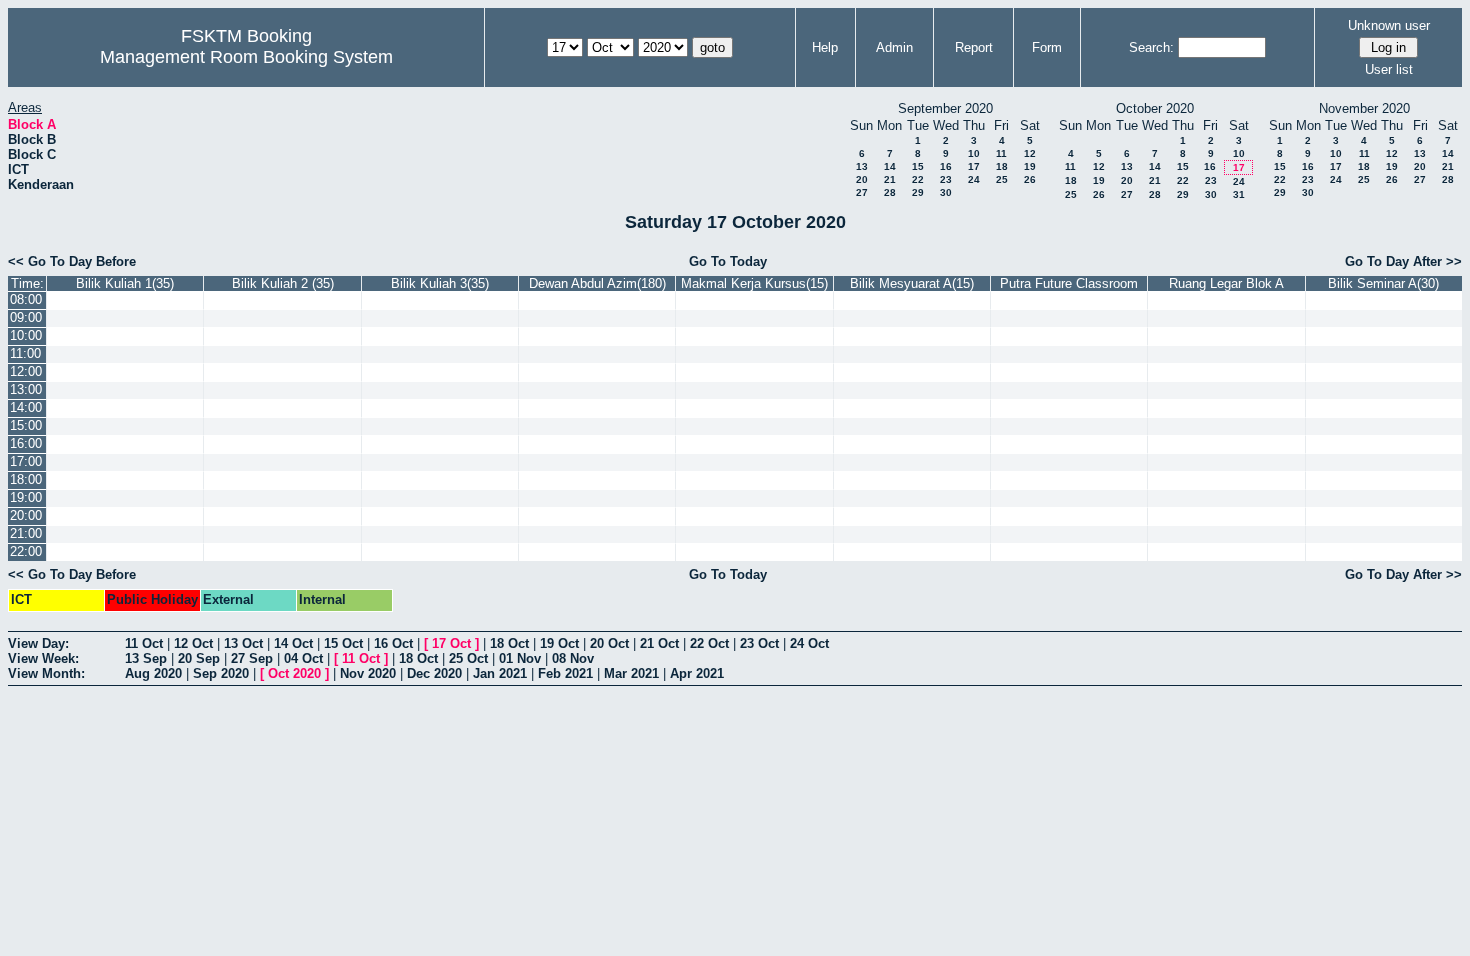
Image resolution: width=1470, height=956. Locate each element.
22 (918, 179)
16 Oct (393, 643)
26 (1030, 179)
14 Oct (293, 643)
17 (974, 166)
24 (974, 179)
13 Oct (243, 643)
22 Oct (709, 643)
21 (890, 179)
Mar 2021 (631, 673)
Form (1047, 47)
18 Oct (509, 643)
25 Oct (468, 658)
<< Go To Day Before (72, 261)
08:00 (26, 299)
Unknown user (1389, 25)
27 (862, 192)
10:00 (26, 335)
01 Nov (520, 658)
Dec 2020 (434, 673)
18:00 (26, 479)
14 (890, 166)
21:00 (26, 533)
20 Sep (199, 658)
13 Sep (146, 658)
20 (862, 179)
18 (1002, 166)
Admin (894, 47)
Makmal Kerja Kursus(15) (754, 283)
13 (862, 166)
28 (890, 192)
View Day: (38, 643)
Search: (1151, 47)
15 (918, 166)
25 (1002, 179)
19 (1030, 166)
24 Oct (809, 643)
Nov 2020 (368, 673)
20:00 (26, 515)
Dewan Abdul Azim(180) (597, 283)
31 (1239, 194)
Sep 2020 (221, 673)
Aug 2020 (153, 673)
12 (1030, 153)
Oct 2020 (294, 673)
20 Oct (609, 643)
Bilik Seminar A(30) (1383, 283)
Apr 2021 (697, 673)
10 (974, 153)
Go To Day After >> (1403, 261)
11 (1001, 153)
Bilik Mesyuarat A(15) (912, 283)
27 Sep (252, 658)
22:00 (26, 551)
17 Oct (451, 643)
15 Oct (343, 643)
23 (946, 179)
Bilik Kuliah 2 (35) (283, 283)
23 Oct (759, 643)
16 (946, 166)
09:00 (26, 317)
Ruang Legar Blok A (1226, 283)
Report (974, 47)
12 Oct (193, 643)
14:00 (26, 407)
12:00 (26, 371)
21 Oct (659, 643)
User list (1389, 69)
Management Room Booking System (246, 57)
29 (918, 192)
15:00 (26, 425)
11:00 (25, 353)
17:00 (26, 461)
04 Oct (303, 658)
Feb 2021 (565, 673)
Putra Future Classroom (1069, 283)
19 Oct (559, 643)
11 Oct (144, 643)
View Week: (43, 658)
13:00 (26, 389)
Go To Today (728, 261)
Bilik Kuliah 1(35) (125, 283)
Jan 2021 (500, 673)
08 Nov (573, 658)
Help (825, 47)
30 (946, 192)
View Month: (46, 673)
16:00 (26, 443)
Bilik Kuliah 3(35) (440, 283)
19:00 (26, 497)
